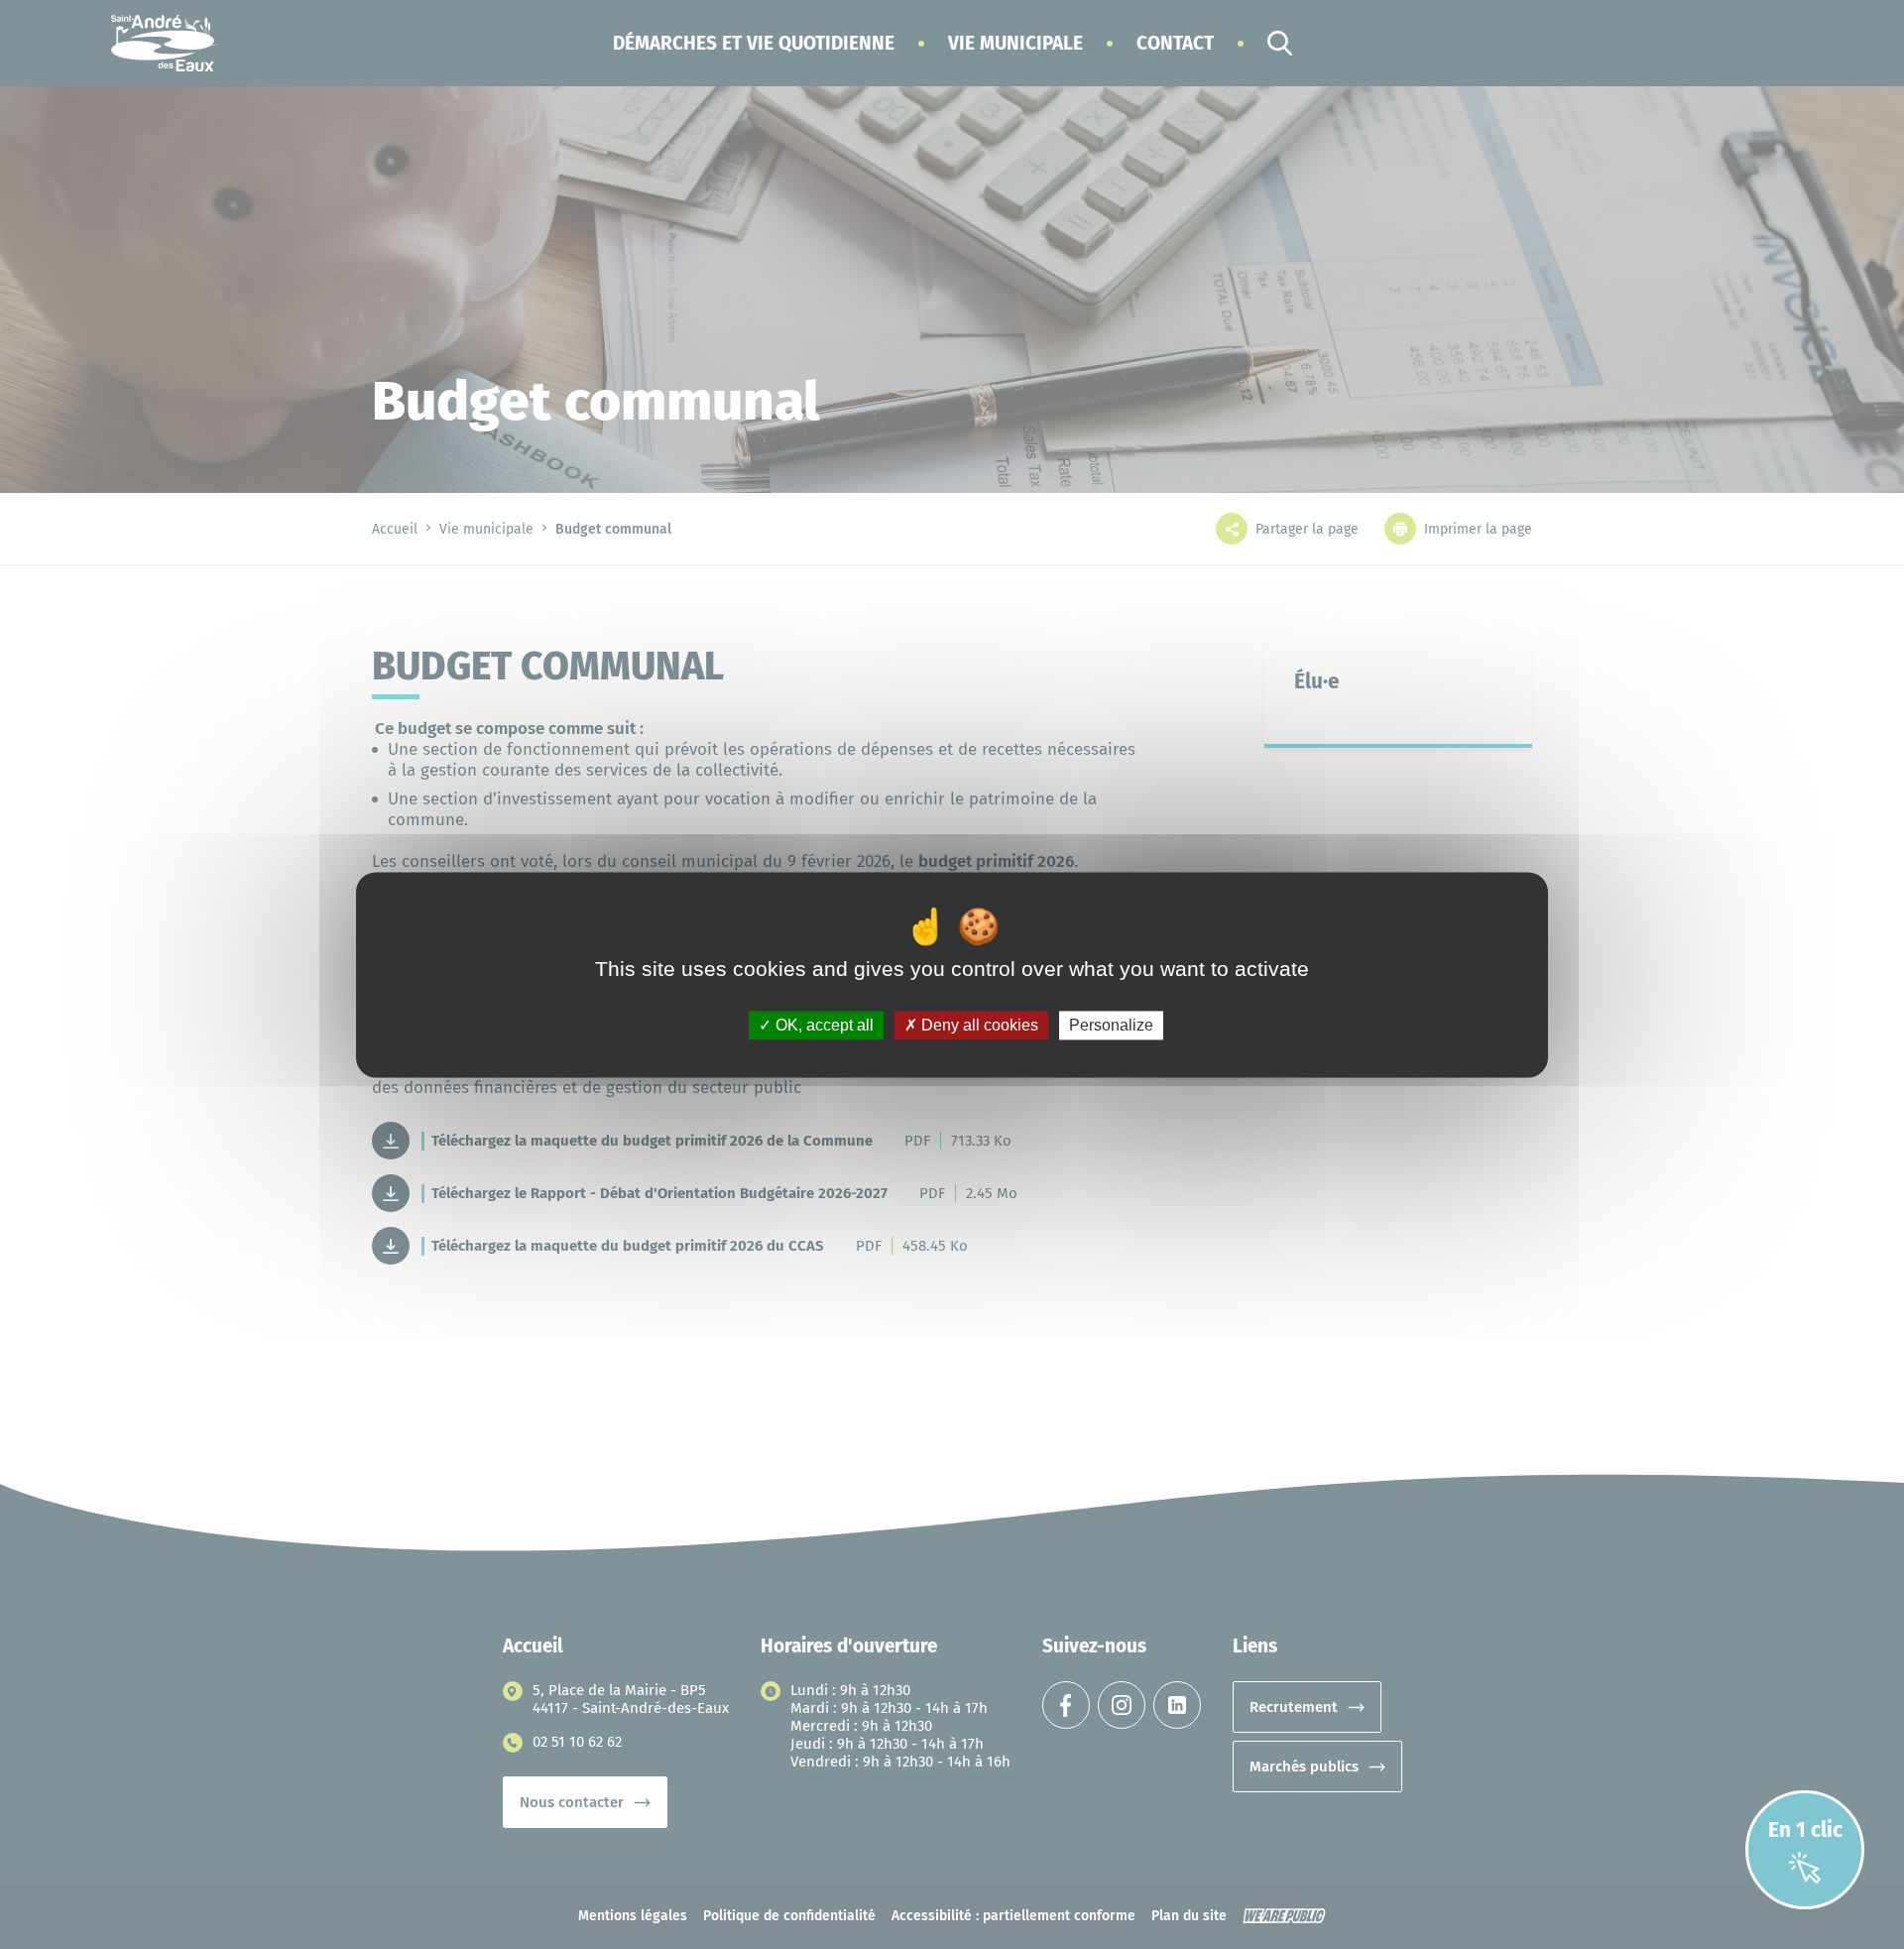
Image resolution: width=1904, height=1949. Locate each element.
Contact (1175, 43)
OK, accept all (823, 1025)
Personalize (1111, 1025)
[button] (754, 43)
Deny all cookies (978, 1025)
